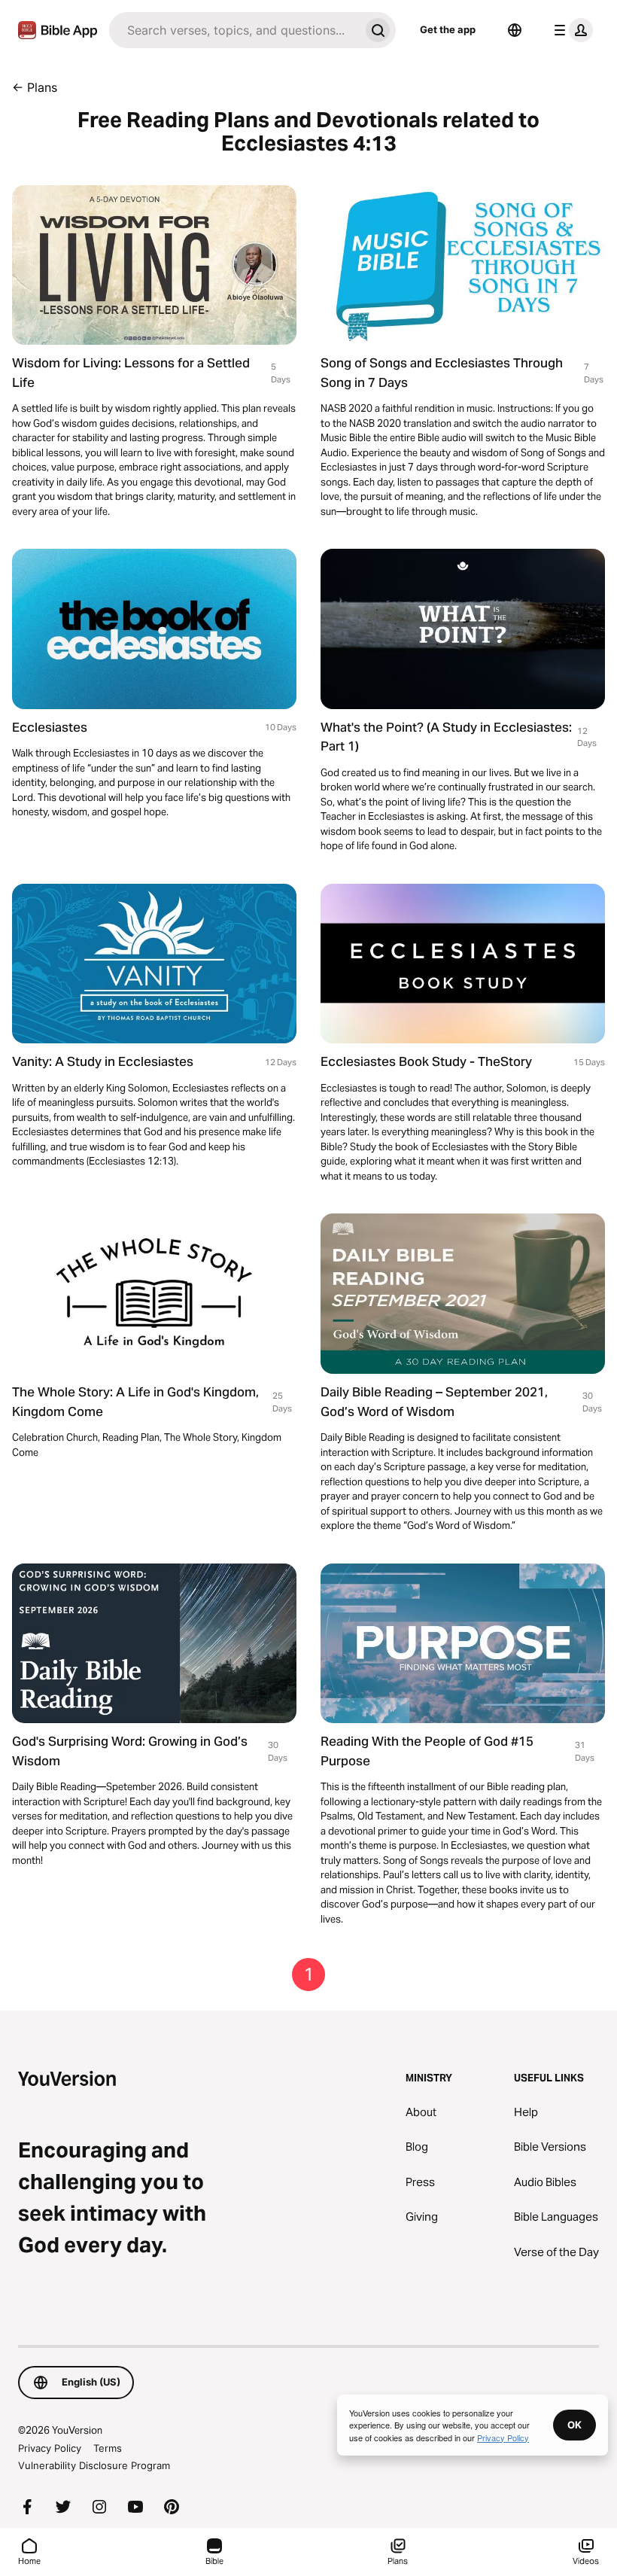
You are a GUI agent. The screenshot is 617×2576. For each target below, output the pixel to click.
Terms (108, 2448)
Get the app (448, 29)
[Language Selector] (515, 30)
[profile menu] (570, 30)
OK (574, 2425)
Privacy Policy (50, 2448)
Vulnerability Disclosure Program (94, 2465)
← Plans (35, 87)
